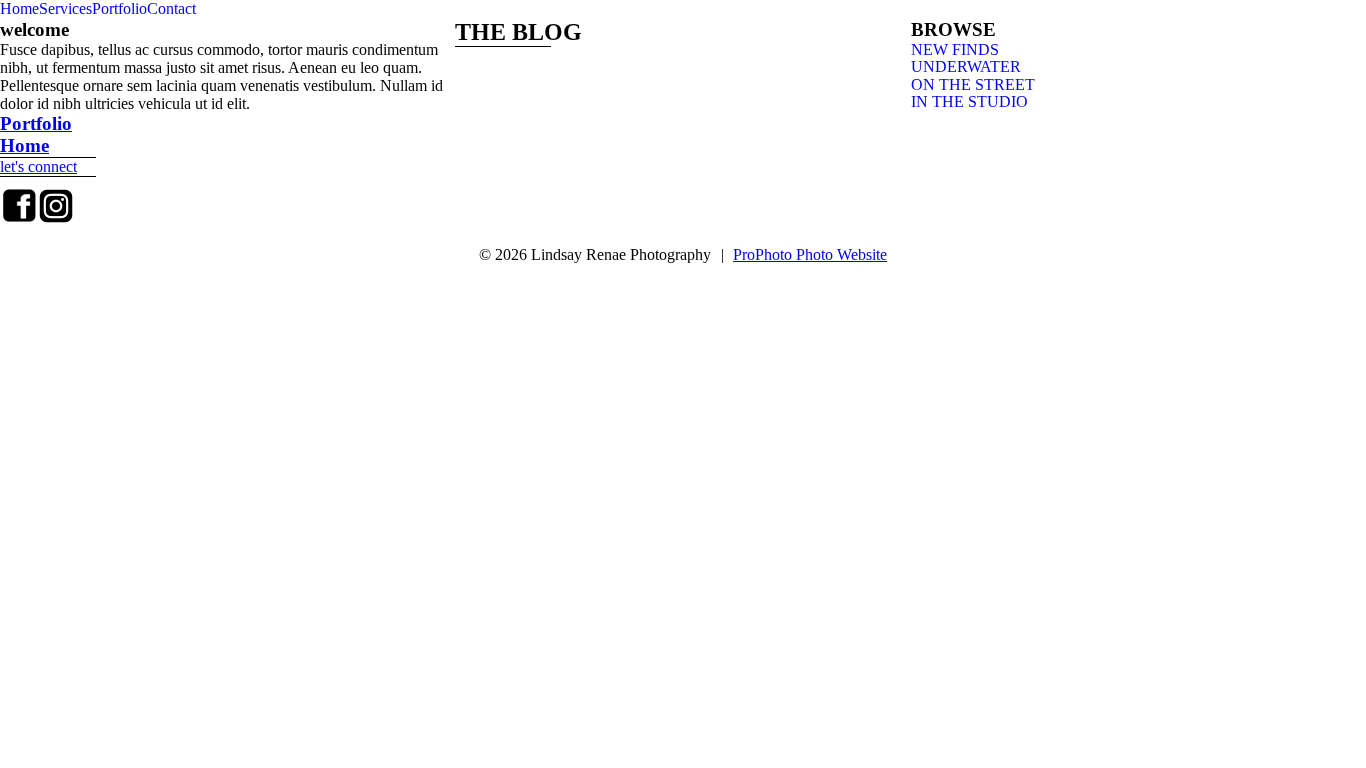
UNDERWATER (966, 66)
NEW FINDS (955, 49)
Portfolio (119, 8)
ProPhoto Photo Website (810, 254)
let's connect (38, 166)
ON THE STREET (973, 84)
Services (65, 8)
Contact (171, 8)
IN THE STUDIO (969, 101)
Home (19, 8)
